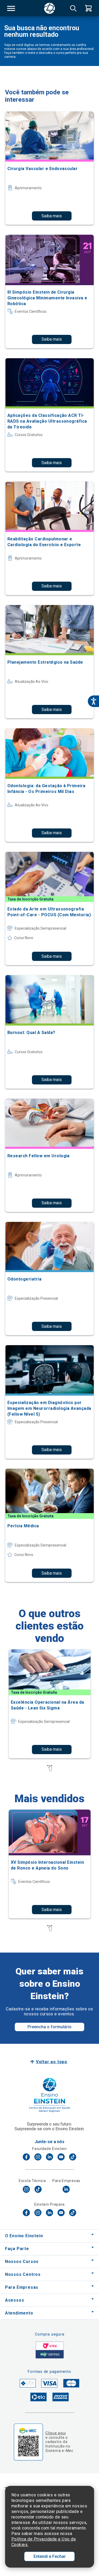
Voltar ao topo (52, 2062)
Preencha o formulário (49, 2027)
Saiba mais (52, 216)
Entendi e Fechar (50, 2556)
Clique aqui (56, 2433)
